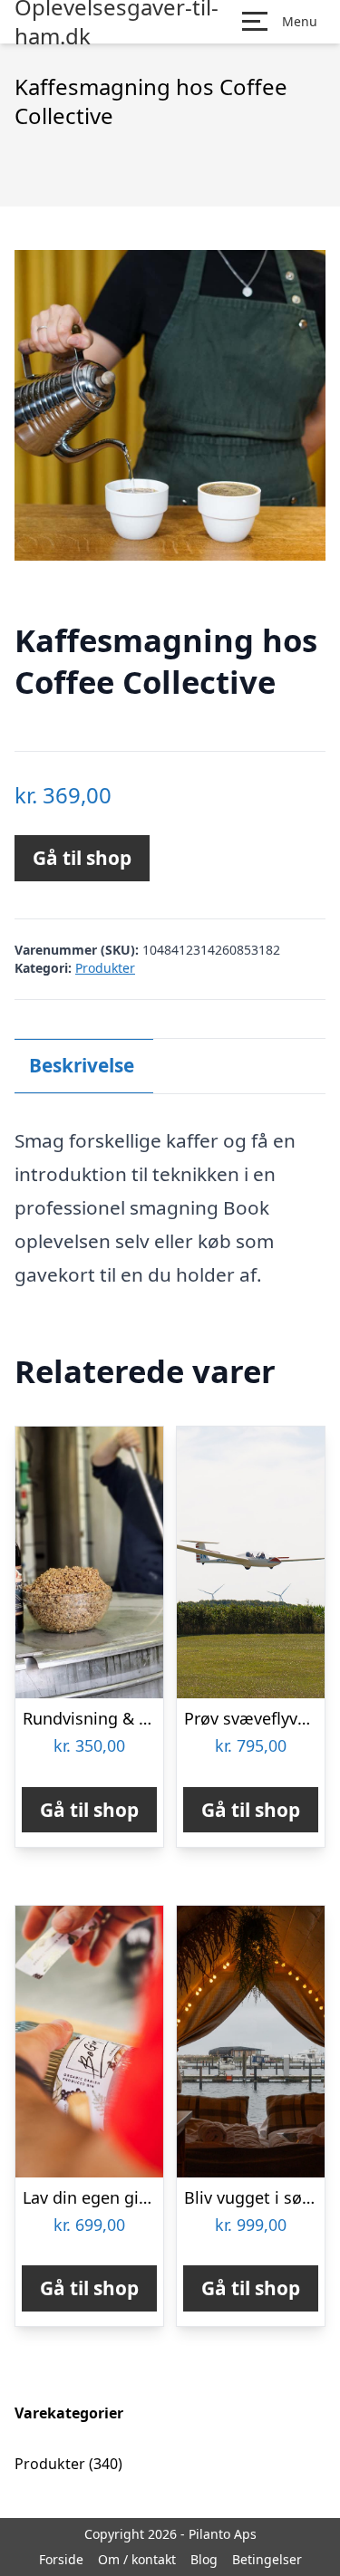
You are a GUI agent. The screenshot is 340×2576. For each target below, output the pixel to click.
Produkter (105, 968)
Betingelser (267, 2559)
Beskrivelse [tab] (82, 1065)
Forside (61, 2559)
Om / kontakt (137, 2559)
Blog (204, 2559)
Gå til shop (82, 858)
